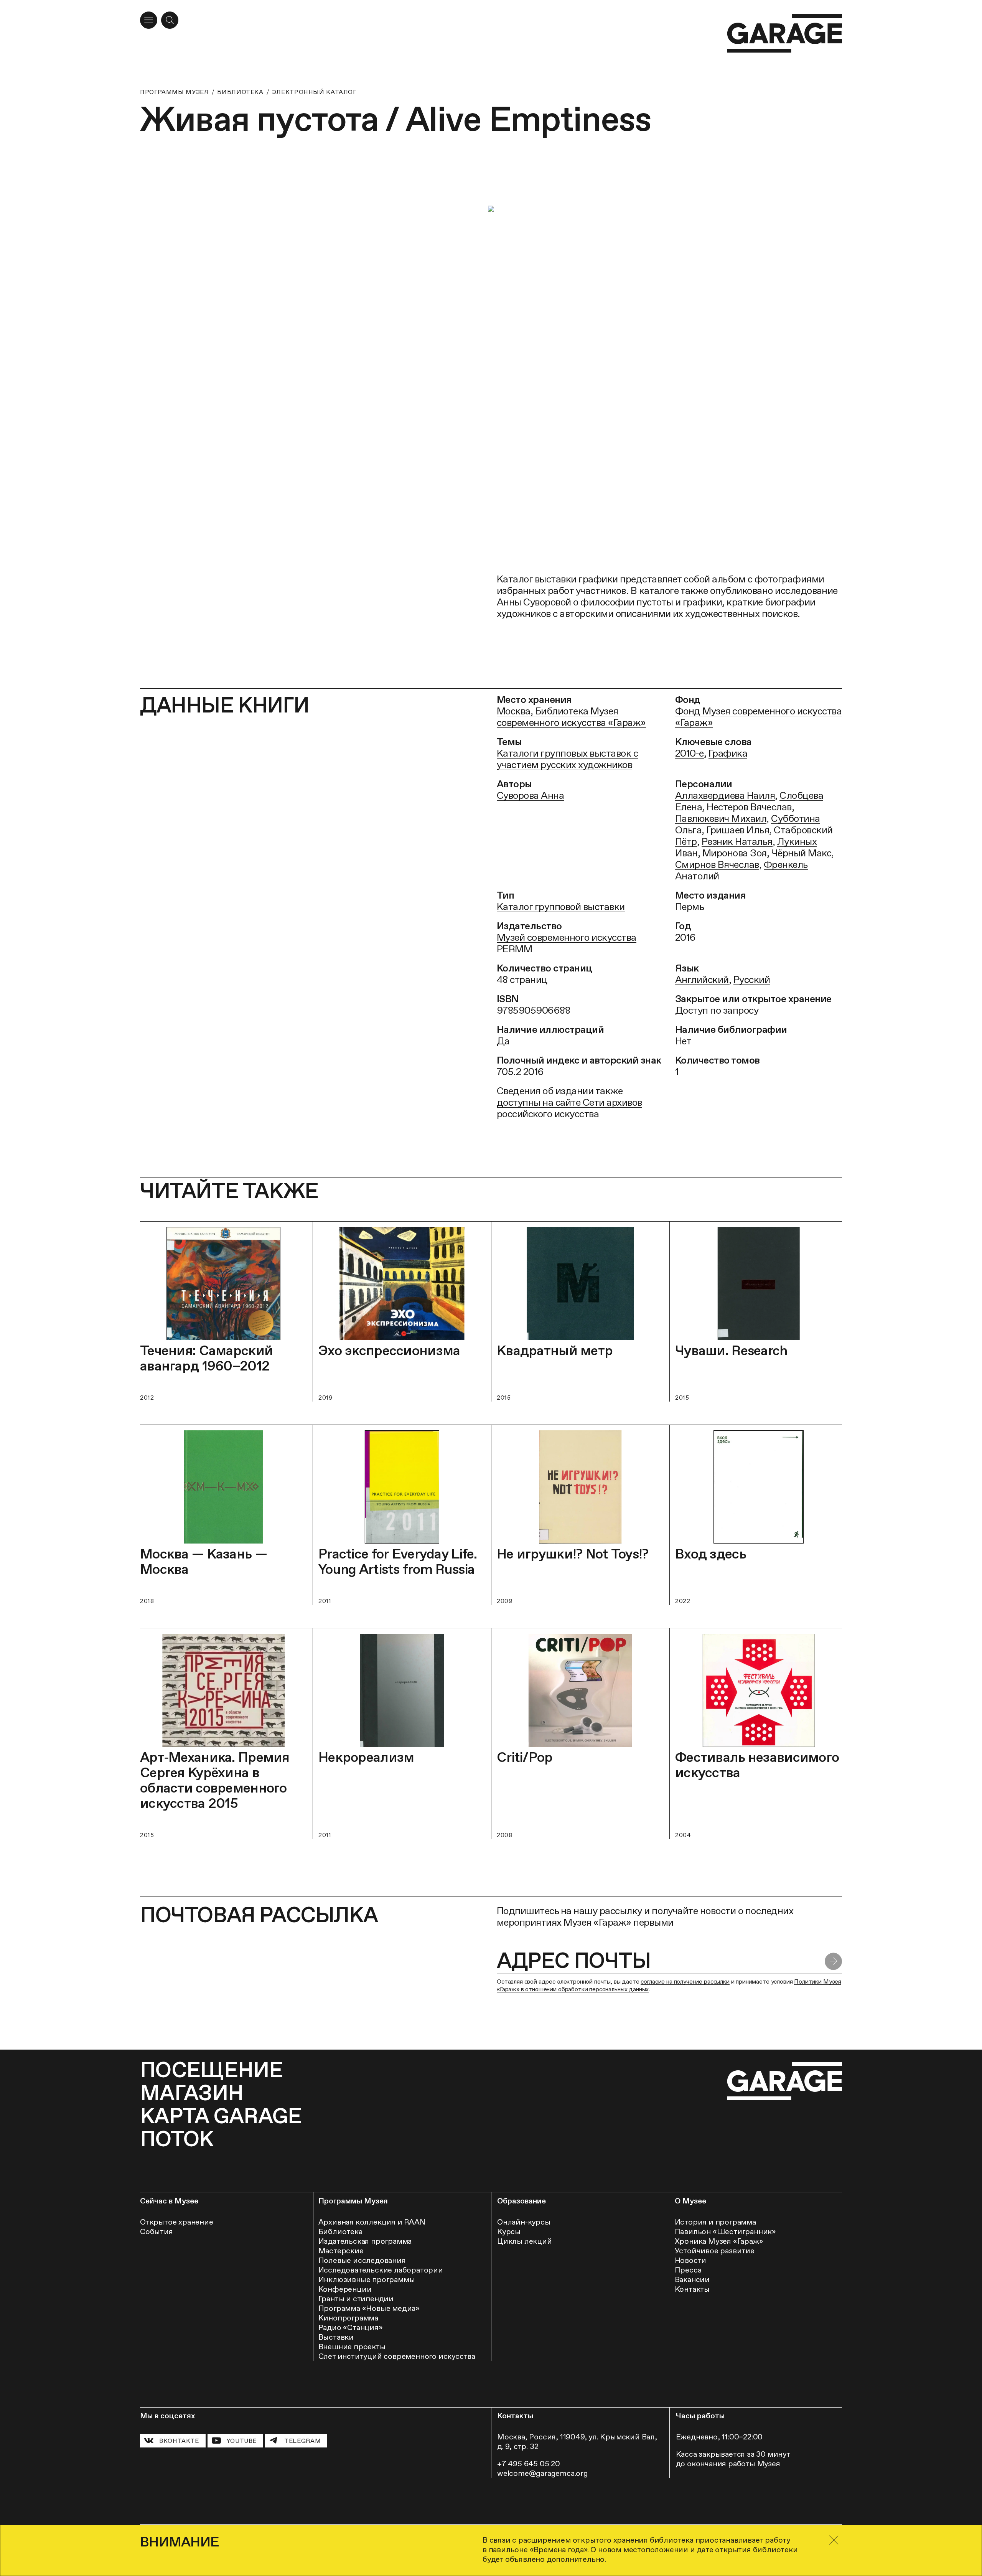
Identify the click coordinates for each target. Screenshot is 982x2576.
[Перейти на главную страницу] (784, 34)
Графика (728, 753)
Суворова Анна (530, 795)
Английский (702, 980)
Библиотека (240, 92)
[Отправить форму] (833, 1962)
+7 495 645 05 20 (529, 2464)
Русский (752, 980)
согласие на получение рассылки (685, 1981)
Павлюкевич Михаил (721, 818)
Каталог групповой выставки (561, 907)
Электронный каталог (314, 92)
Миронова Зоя (735, 853)
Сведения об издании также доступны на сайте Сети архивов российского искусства (569, 1102)
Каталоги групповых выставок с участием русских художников (567, 759)
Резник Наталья (737, 841)
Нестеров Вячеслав (749, 807)
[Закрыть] (834, 2540)
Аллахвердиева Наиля (725, 795)
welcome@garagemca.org (543, 2473)
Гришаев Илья (738, 830)
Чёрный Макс (801, 853)
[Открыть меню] (149, 20)
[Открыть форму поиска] (170, 20)
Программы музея (174, 92)
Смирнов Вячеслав (717, 864)
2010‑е (690, 753)
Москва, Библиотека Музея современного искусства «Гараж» (571, 717)
